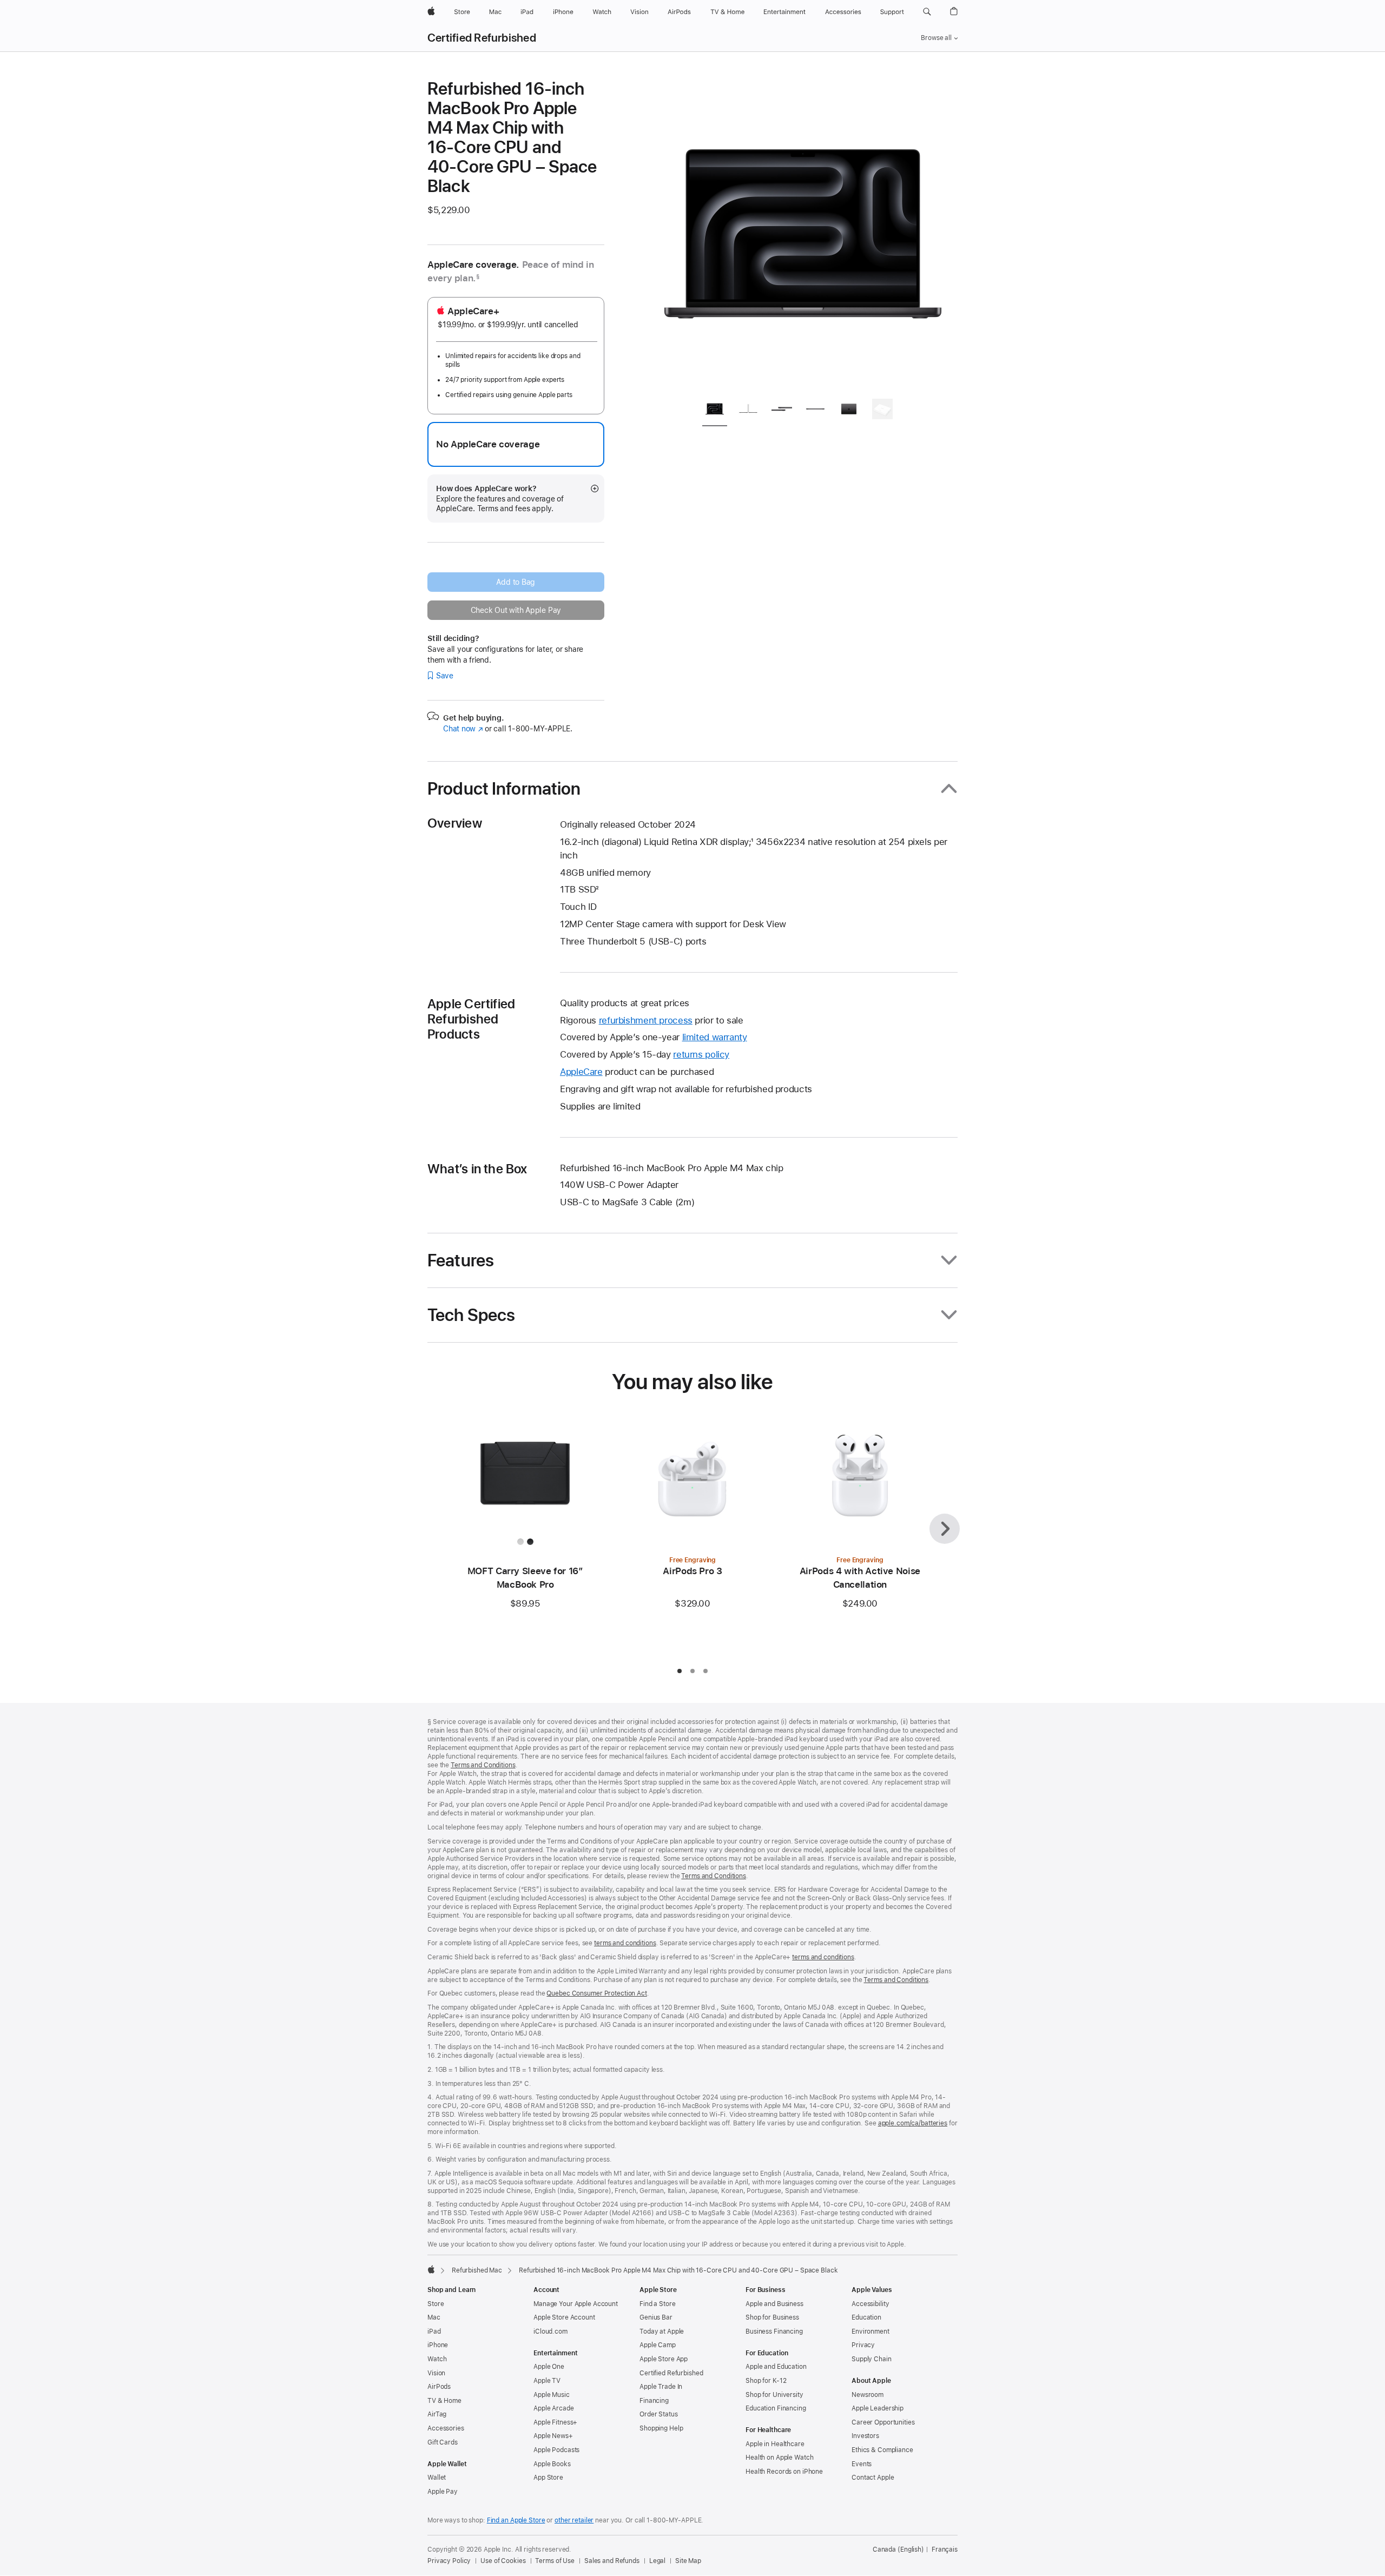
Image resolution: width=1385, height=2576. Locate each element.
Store (436, 2304)
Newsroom (868, 2395)
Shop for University (774, 2395)
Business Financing (774, 2331)
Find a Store (658, 2304)
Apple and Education (776, 2367)
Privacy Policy (449, 2561)
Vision (436, 2373)
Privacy (863, 2345)
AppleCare (581, 1072)
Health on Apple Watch (779, 2458)
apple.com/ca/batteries (913, 2123)
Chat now (463, 729)
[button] (927, 12)
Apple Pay (443, 2492)
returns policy (701, 1054)
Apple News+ (553, 2436)
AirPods (439, 2387)
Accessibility (870, 2304)
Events (862, 2464)
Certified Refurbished (482, 38)
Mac (434, 2317)
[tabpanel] (803, 234)
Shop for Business (772, 2317)
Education (866, 2317)
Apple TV (547, 2381)
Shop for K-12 (766, 2381)
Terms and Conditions (483, 1765)
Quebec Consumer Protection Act (596, 1993)
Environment (870, 2331)
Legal (657, 2561)
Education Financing (776, 2408)
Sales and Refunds (612, 2561)
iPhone (438, 2345)
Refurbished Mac (477, 2270)
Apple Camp (658, 2345)
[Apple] (431, 2269)
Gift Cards (443, 2442)
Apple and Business (774, 2304)
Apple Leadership (878, 2408)
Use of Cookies (503, 2561)
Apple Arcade (554, 2408)
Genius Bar (656, 2317)
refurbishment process (646, 1020)
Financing (654, 2401)
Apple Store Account (564, 2317)
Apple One (549, 2367)
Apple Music (552, 2395)
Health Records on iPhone (784, 2472)
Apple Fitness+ (555, 2422)
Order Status (659, 2414)
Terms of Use (555, 2561)
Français (945, 2549)
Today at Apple (662, 2331)
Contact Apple (873, 2478)
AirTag (437, 2414)
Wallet (437, 2478)
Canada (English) (898, 2549)
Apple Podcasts (556, 2450)
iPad (434, 2331)
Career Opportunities (883, 2422)
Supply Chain (872, 2359)
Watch (437, 2359)
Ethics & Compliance (882, 2450)
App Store (548, 2478)
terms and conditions (625, 1943)
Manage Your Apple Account (576, 2304)
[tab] (715, 411)
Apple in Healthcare (775, 2444)
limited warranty (715, 1037)
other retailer (574, 2520)
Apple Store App (664, 2359)
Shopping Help (661, 2428)
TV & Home (444, 2401)
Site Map (688, 2561)
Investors (865, 2436)
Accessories (446, 2428)
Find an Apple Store (516, 2520)
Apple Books (552, 2464)
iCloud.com (550, 2331)
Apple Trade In (661, 2387)
